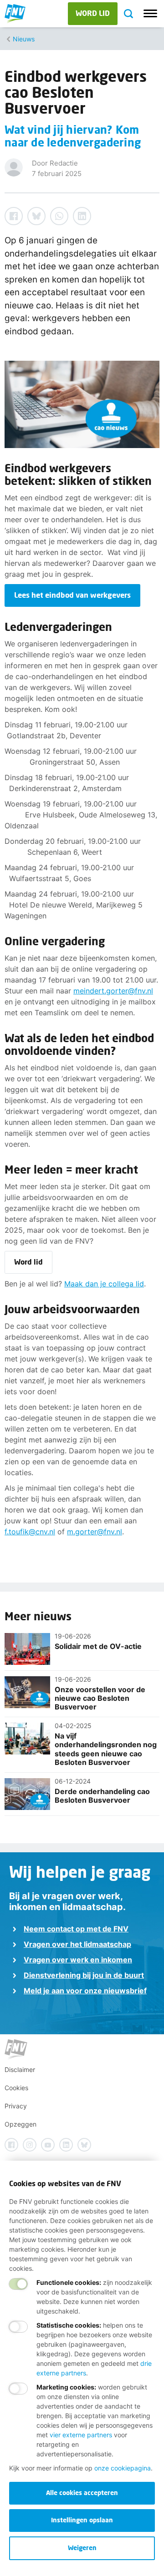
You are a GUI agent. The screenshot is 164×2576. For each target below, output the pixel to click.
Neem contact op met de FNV (76, 1929)
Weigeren (82, 2548)
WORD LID (93, 13)
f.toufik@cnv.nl (30, 1532)
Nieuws (24, 39)
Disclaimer (20, 2069)
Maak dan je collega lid (104, 1284)
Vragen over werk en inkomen (78, 1960)
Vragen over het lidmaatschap (77, 1944)
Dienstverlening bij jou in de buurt (84, 1975)
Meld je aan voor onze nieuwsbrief (85, 1991)
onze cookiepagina (123, 2468)
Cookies (16, 2088)
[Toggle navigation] (150, 14)
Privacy (16, 2106)
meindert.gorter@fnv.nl (113, 991)
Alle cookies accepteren (82, 2493)
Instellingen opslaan (82, 2520)
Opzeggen (20, 2124)
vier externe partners (81, 2435)
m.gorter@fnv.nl (95, 1532)
